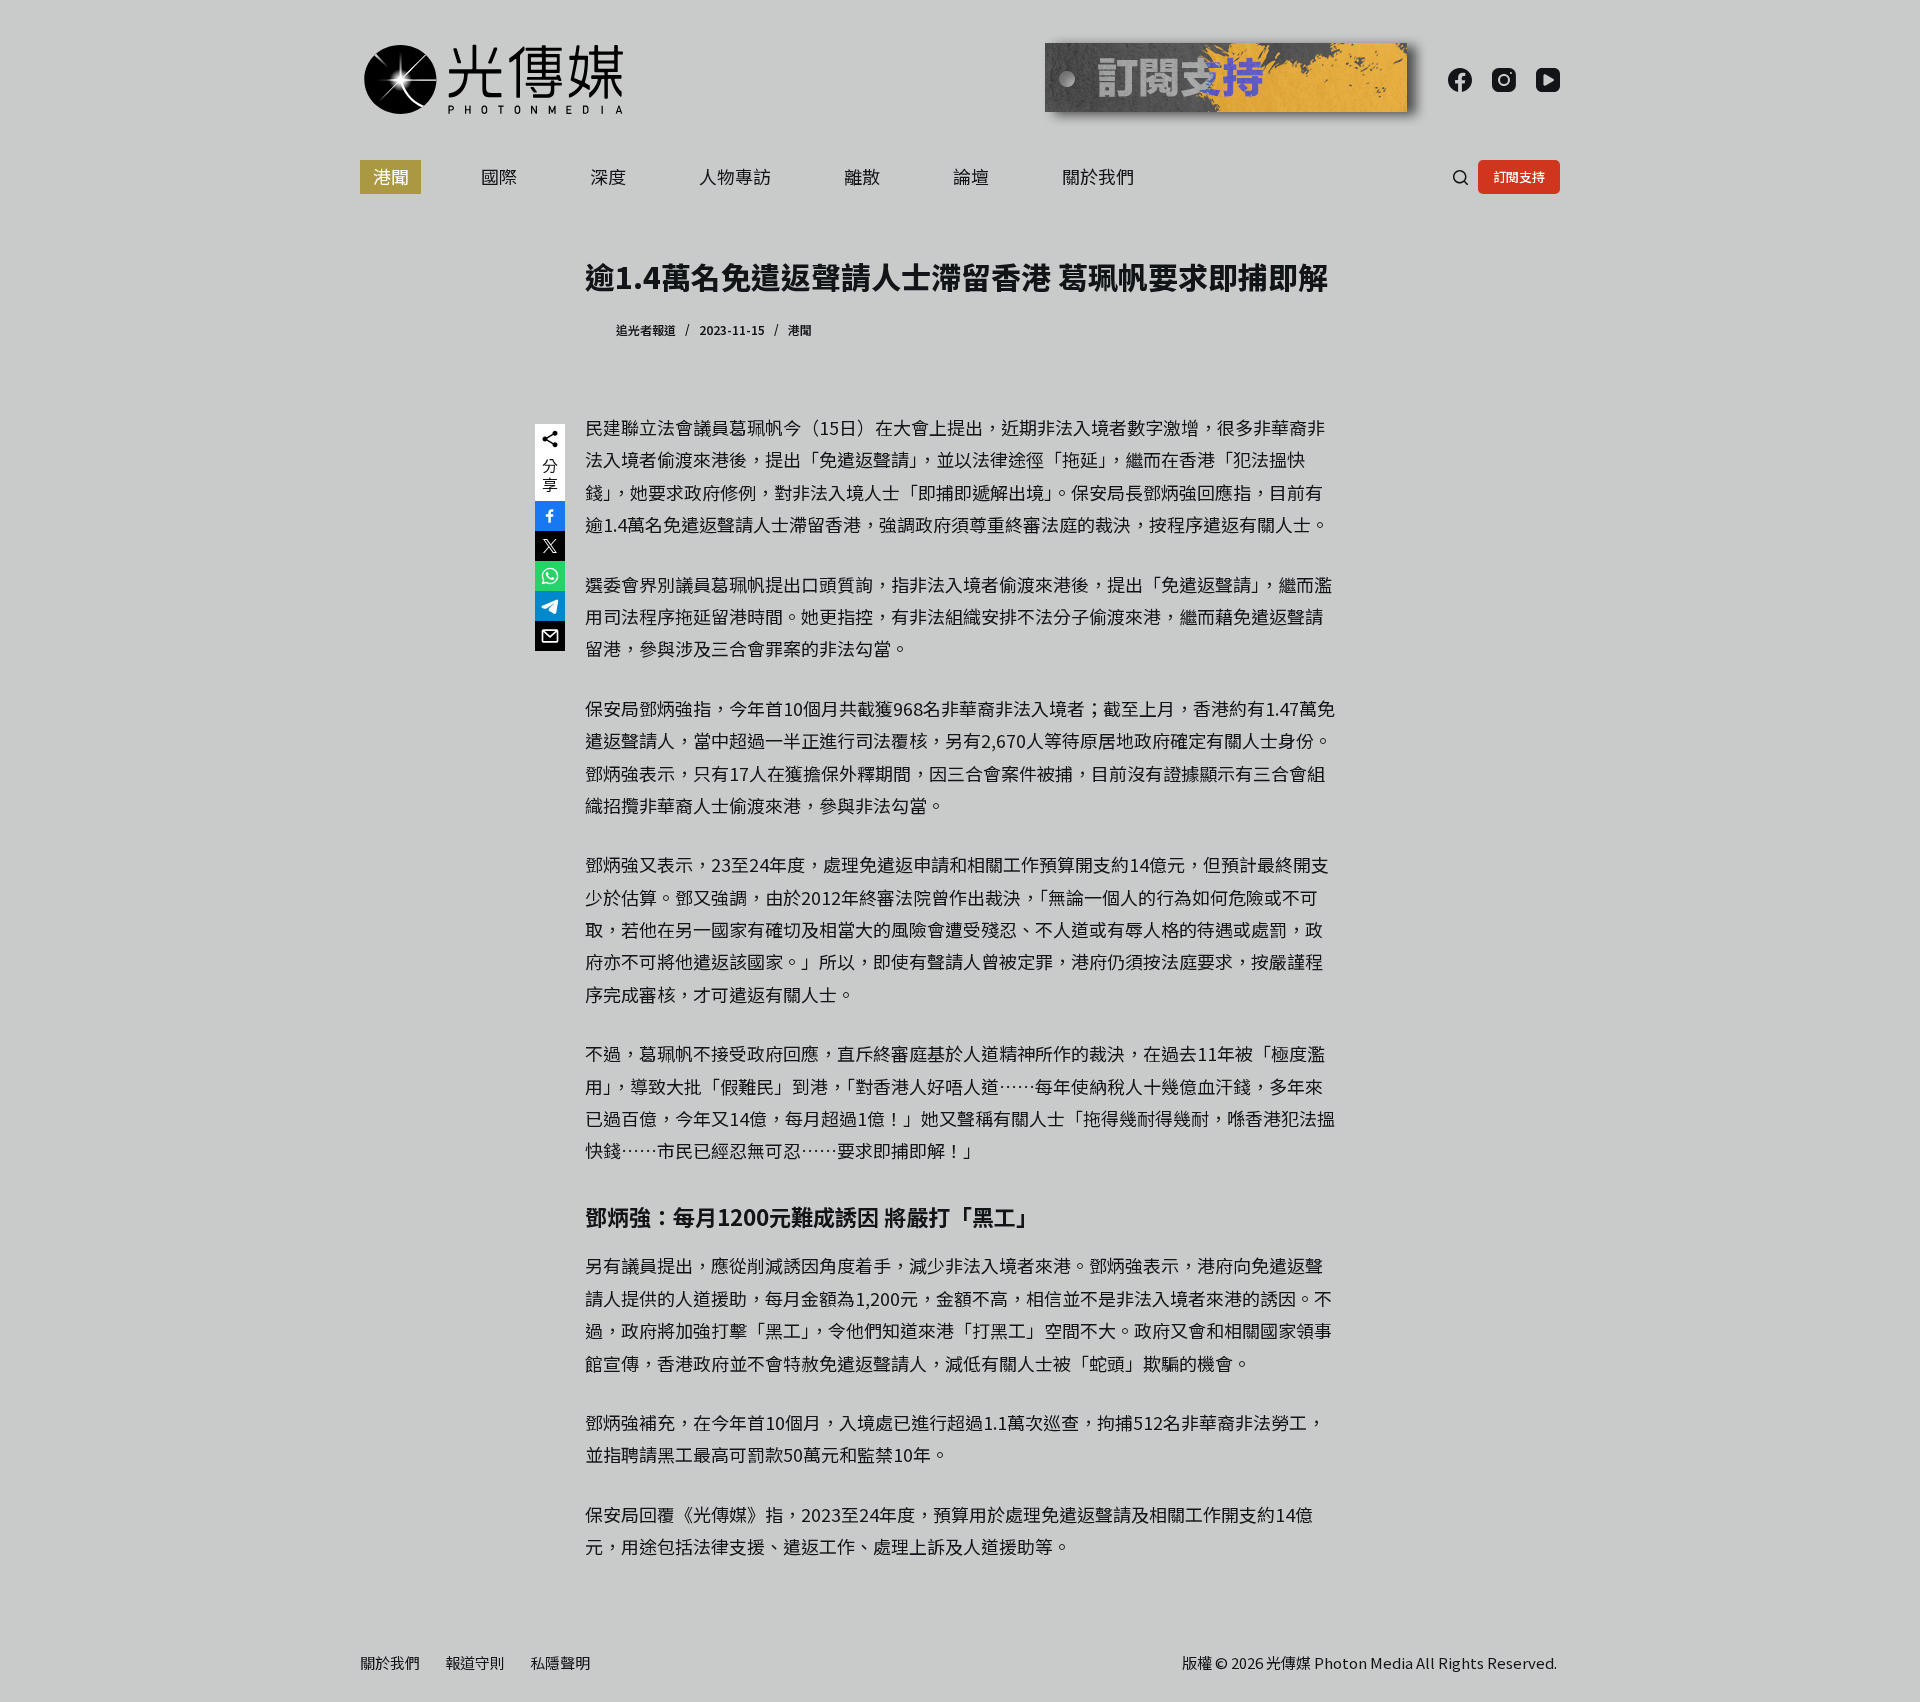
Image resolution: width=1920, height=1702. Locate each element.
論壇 (971, 176)
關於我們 (1098, 176)
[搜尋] (1460, 177)
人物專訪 (735, 176)
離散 (862, 176)
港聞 (391, 176)
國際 (499, 176)
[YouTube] (1548, 80)
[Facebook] (1460, 80)
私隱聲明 (560, 1663)
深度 (608, 176)
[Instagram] (1504, 80)
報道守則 (475, 1663)
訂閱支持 (1519, 176)
